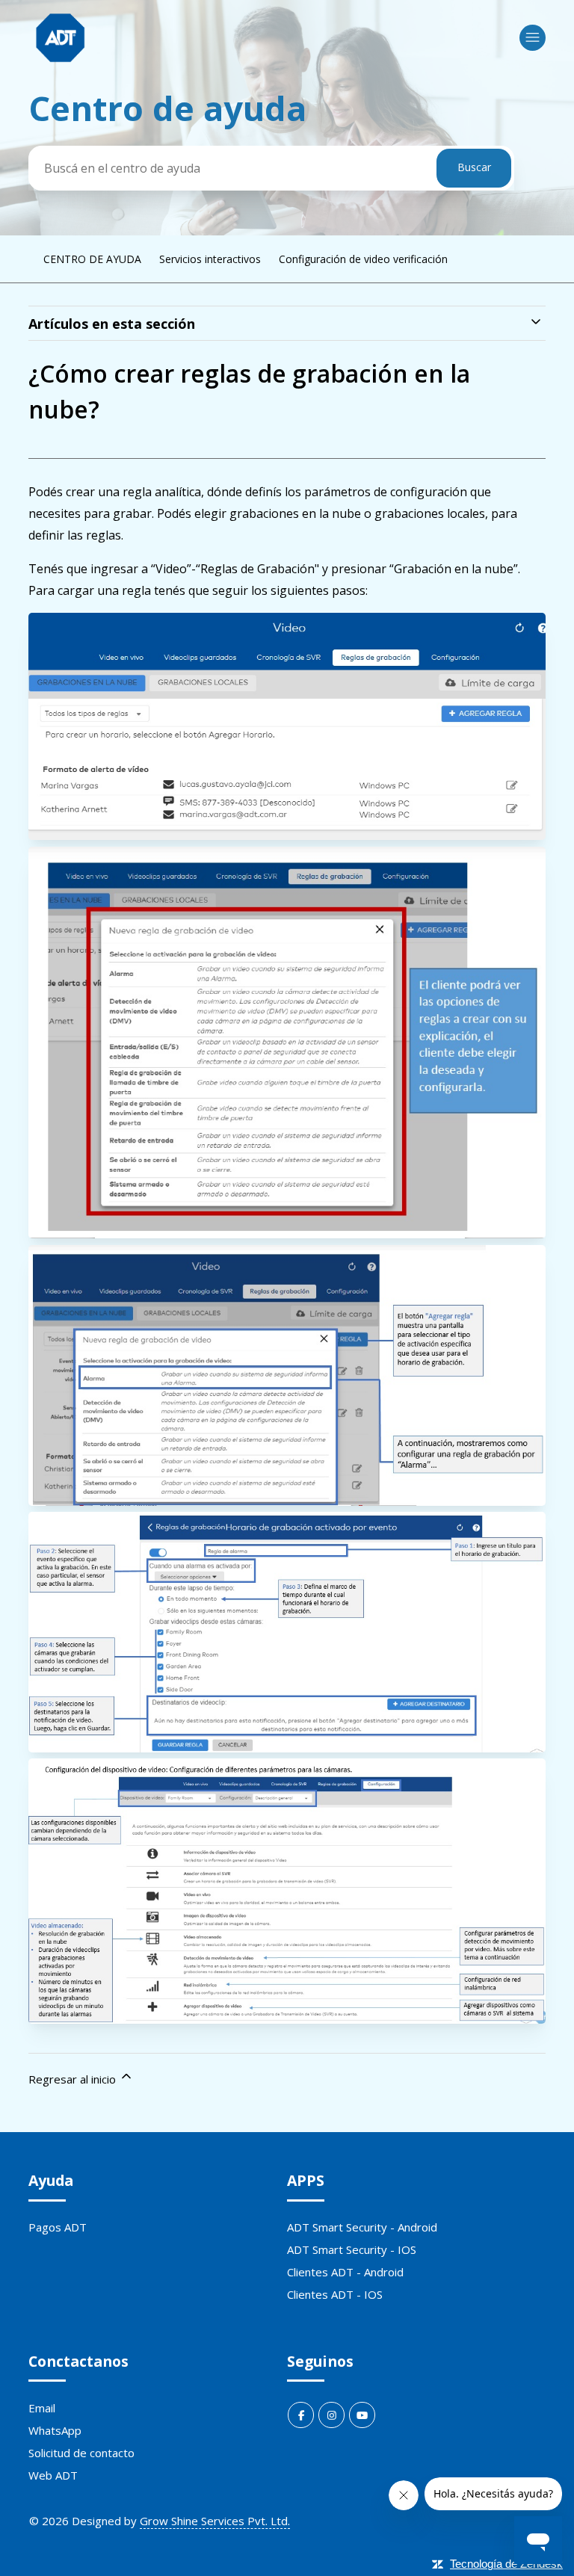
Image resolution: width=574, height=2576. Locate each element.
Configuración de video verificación (363, 259)
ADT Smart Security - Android (362, 2227)
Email (42, 2408)
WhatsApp (55, 2430)
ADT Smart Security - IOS (352, 2249)
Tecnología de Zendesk (506, 2564)
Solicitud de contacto (81, 2453)
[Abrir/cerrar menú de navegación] (533, 38)
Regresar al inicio (74, 2079)
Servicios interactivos (210, 259)
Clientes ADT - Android (345, 2272)
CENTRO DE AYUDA (92, 259)
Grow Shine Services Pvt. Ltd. (215, 2521)
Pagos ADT (58, 2227)
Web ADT (53, 2475)
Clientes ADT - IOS (335, 2294)
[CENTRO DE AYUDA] (60, 38)
